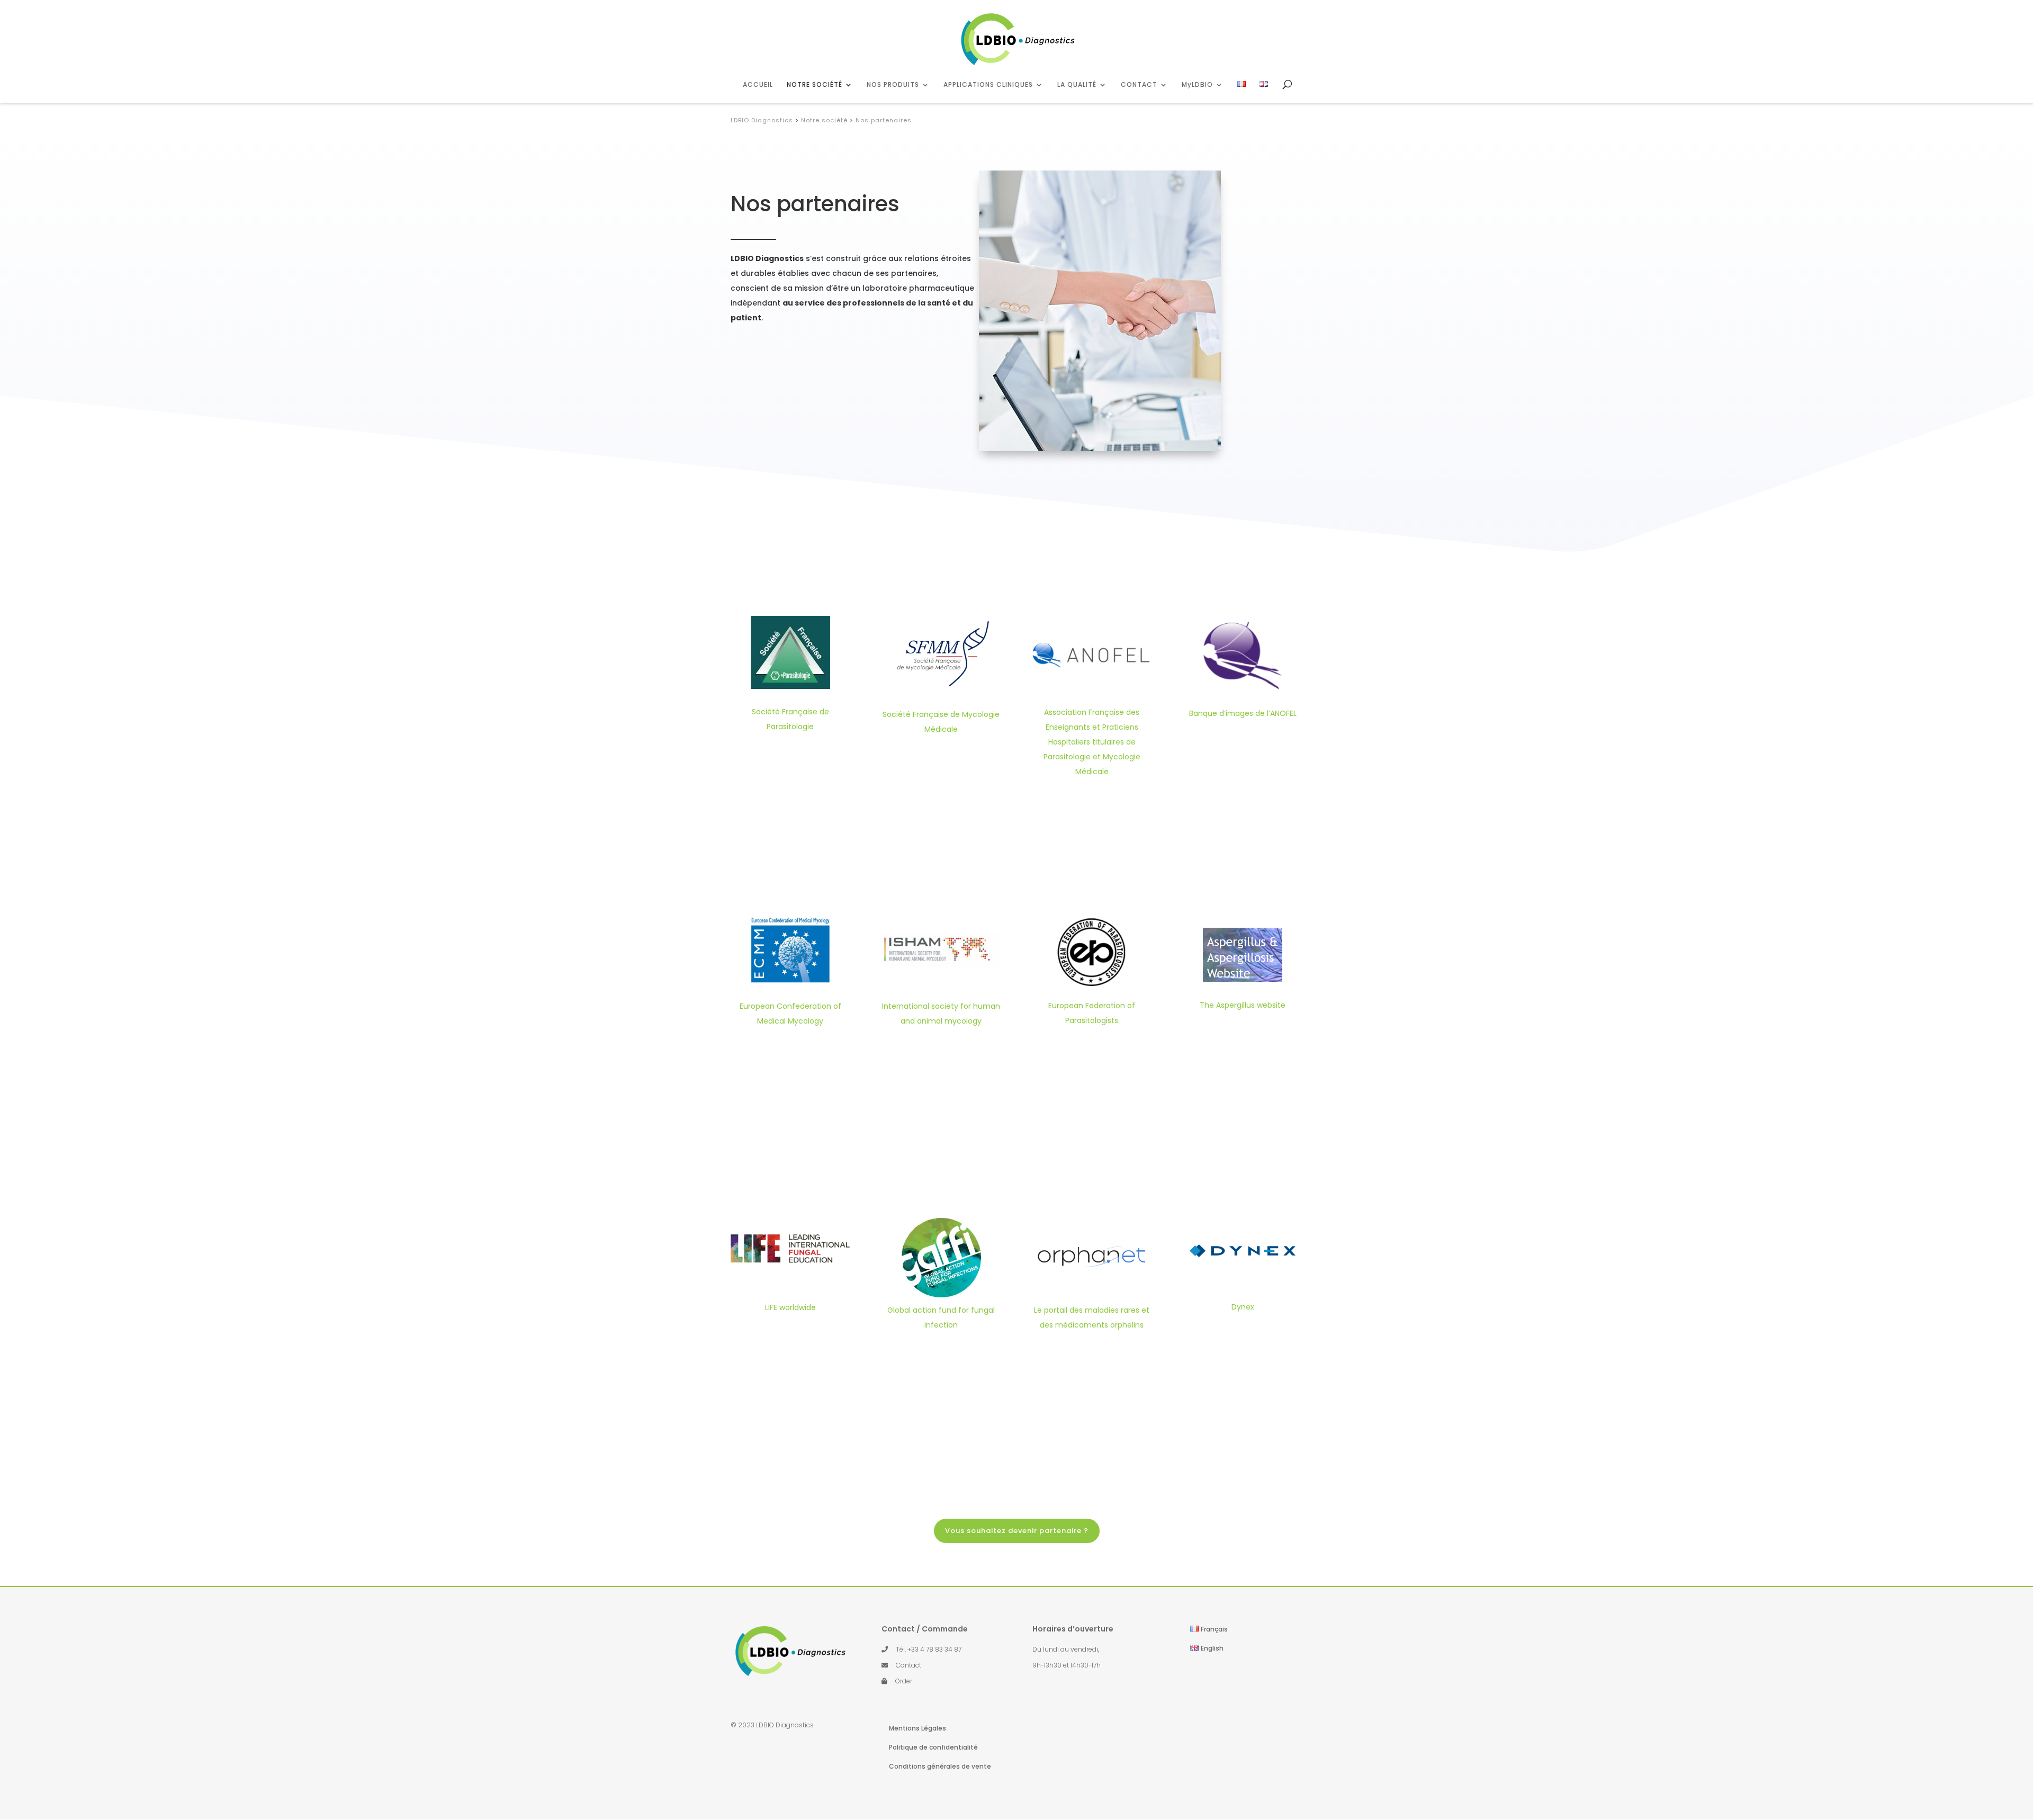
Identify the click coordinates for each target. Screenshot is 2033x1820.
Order (904, 1681)
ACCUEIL (758, 85)
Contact (908, 1665)
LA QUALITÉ (1077, 85)
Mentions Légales (917, 1728)
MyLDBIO (1197, 85)
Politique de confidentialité (933, 1747)
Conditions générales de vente (940, 1766)
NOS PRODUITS (893, 85)
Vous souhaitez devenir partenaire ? (1017, 1531)
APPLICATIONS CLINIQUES (988, 85)
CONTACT (1139, 85)
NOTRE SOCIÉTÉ (815, 85)
